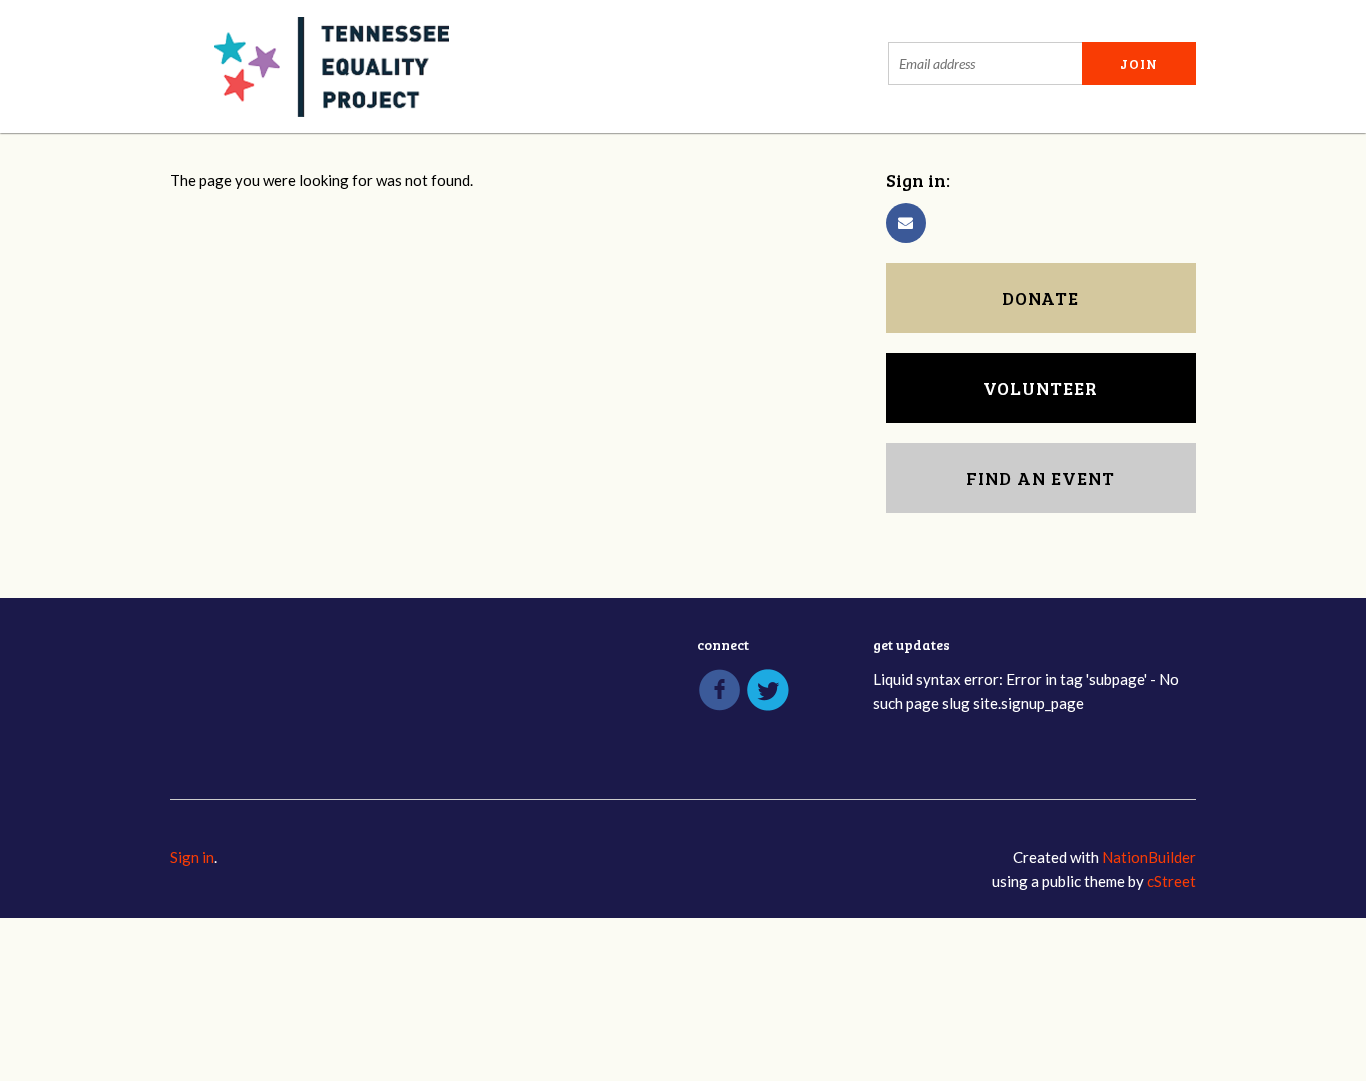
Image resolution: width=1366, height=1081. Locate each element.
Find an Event (1040, 478)
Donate (1040, 298)
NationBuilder (1149, 857)
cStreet (1171, 881)
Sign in (192, 857)
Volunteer (1040, 388)
